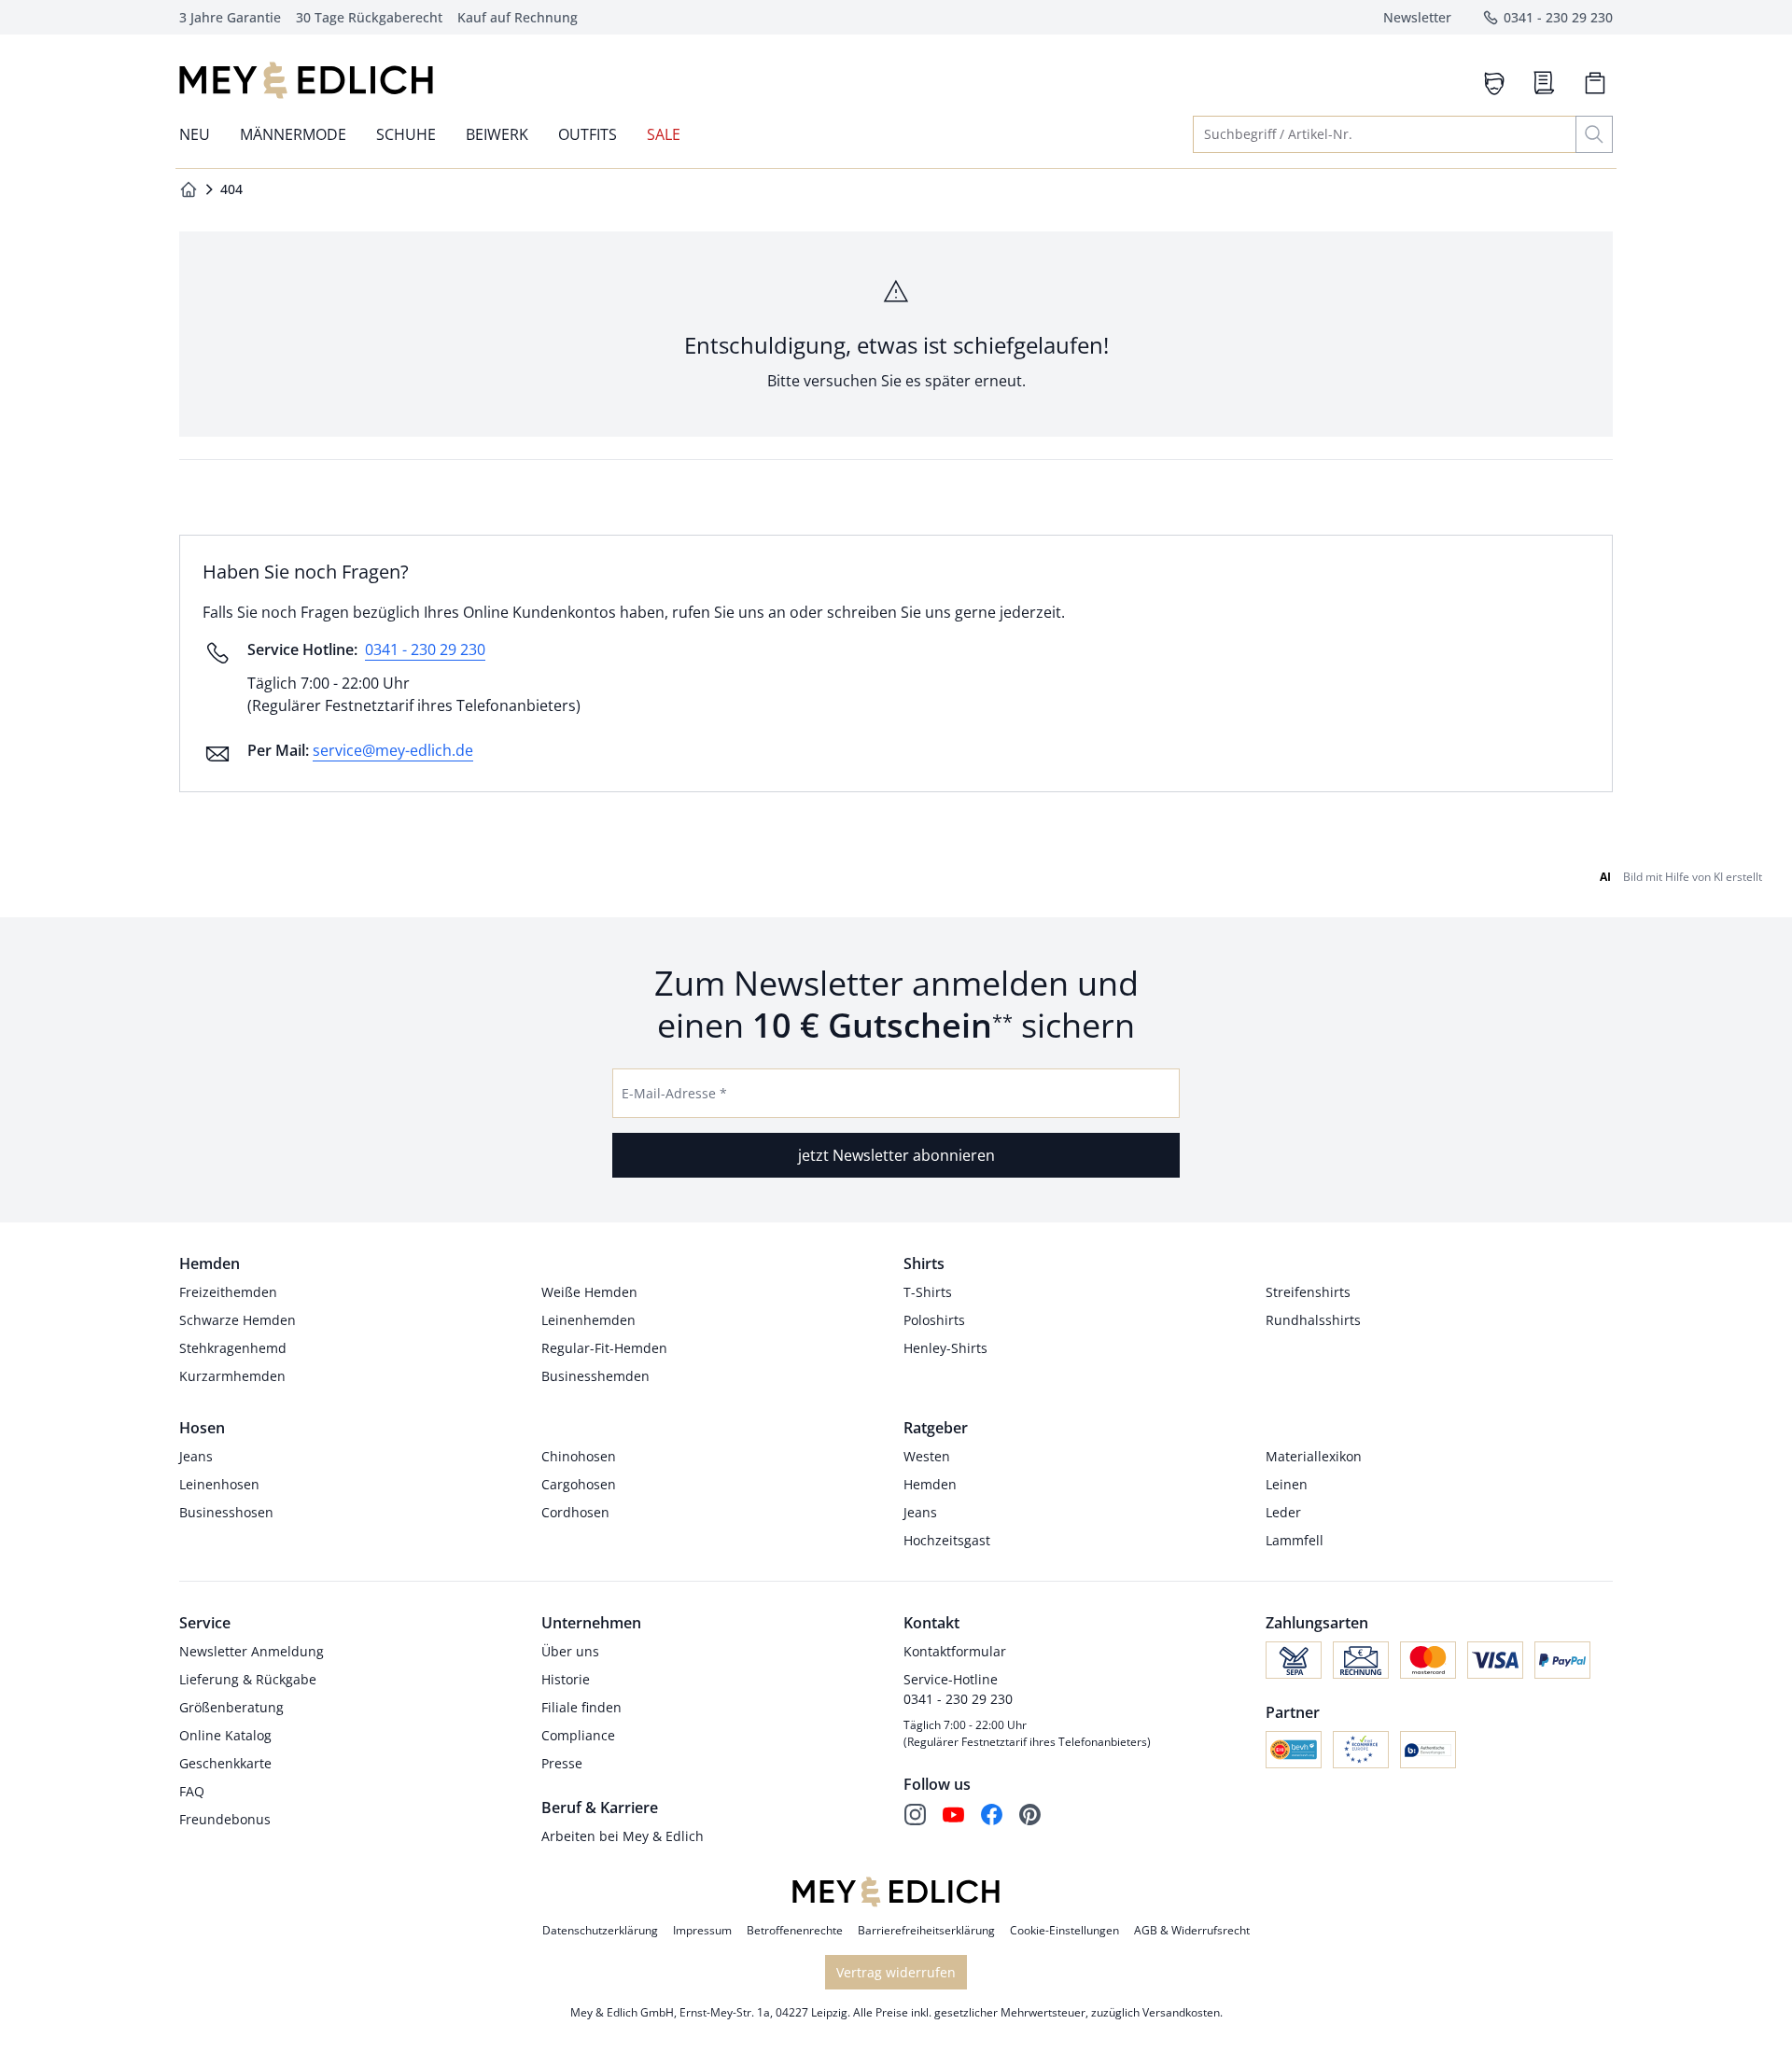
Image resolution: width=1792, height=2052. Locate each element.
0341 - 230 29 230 (425, 649)
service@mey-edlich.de (393, 750)
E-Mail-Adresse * (674, 1093)
